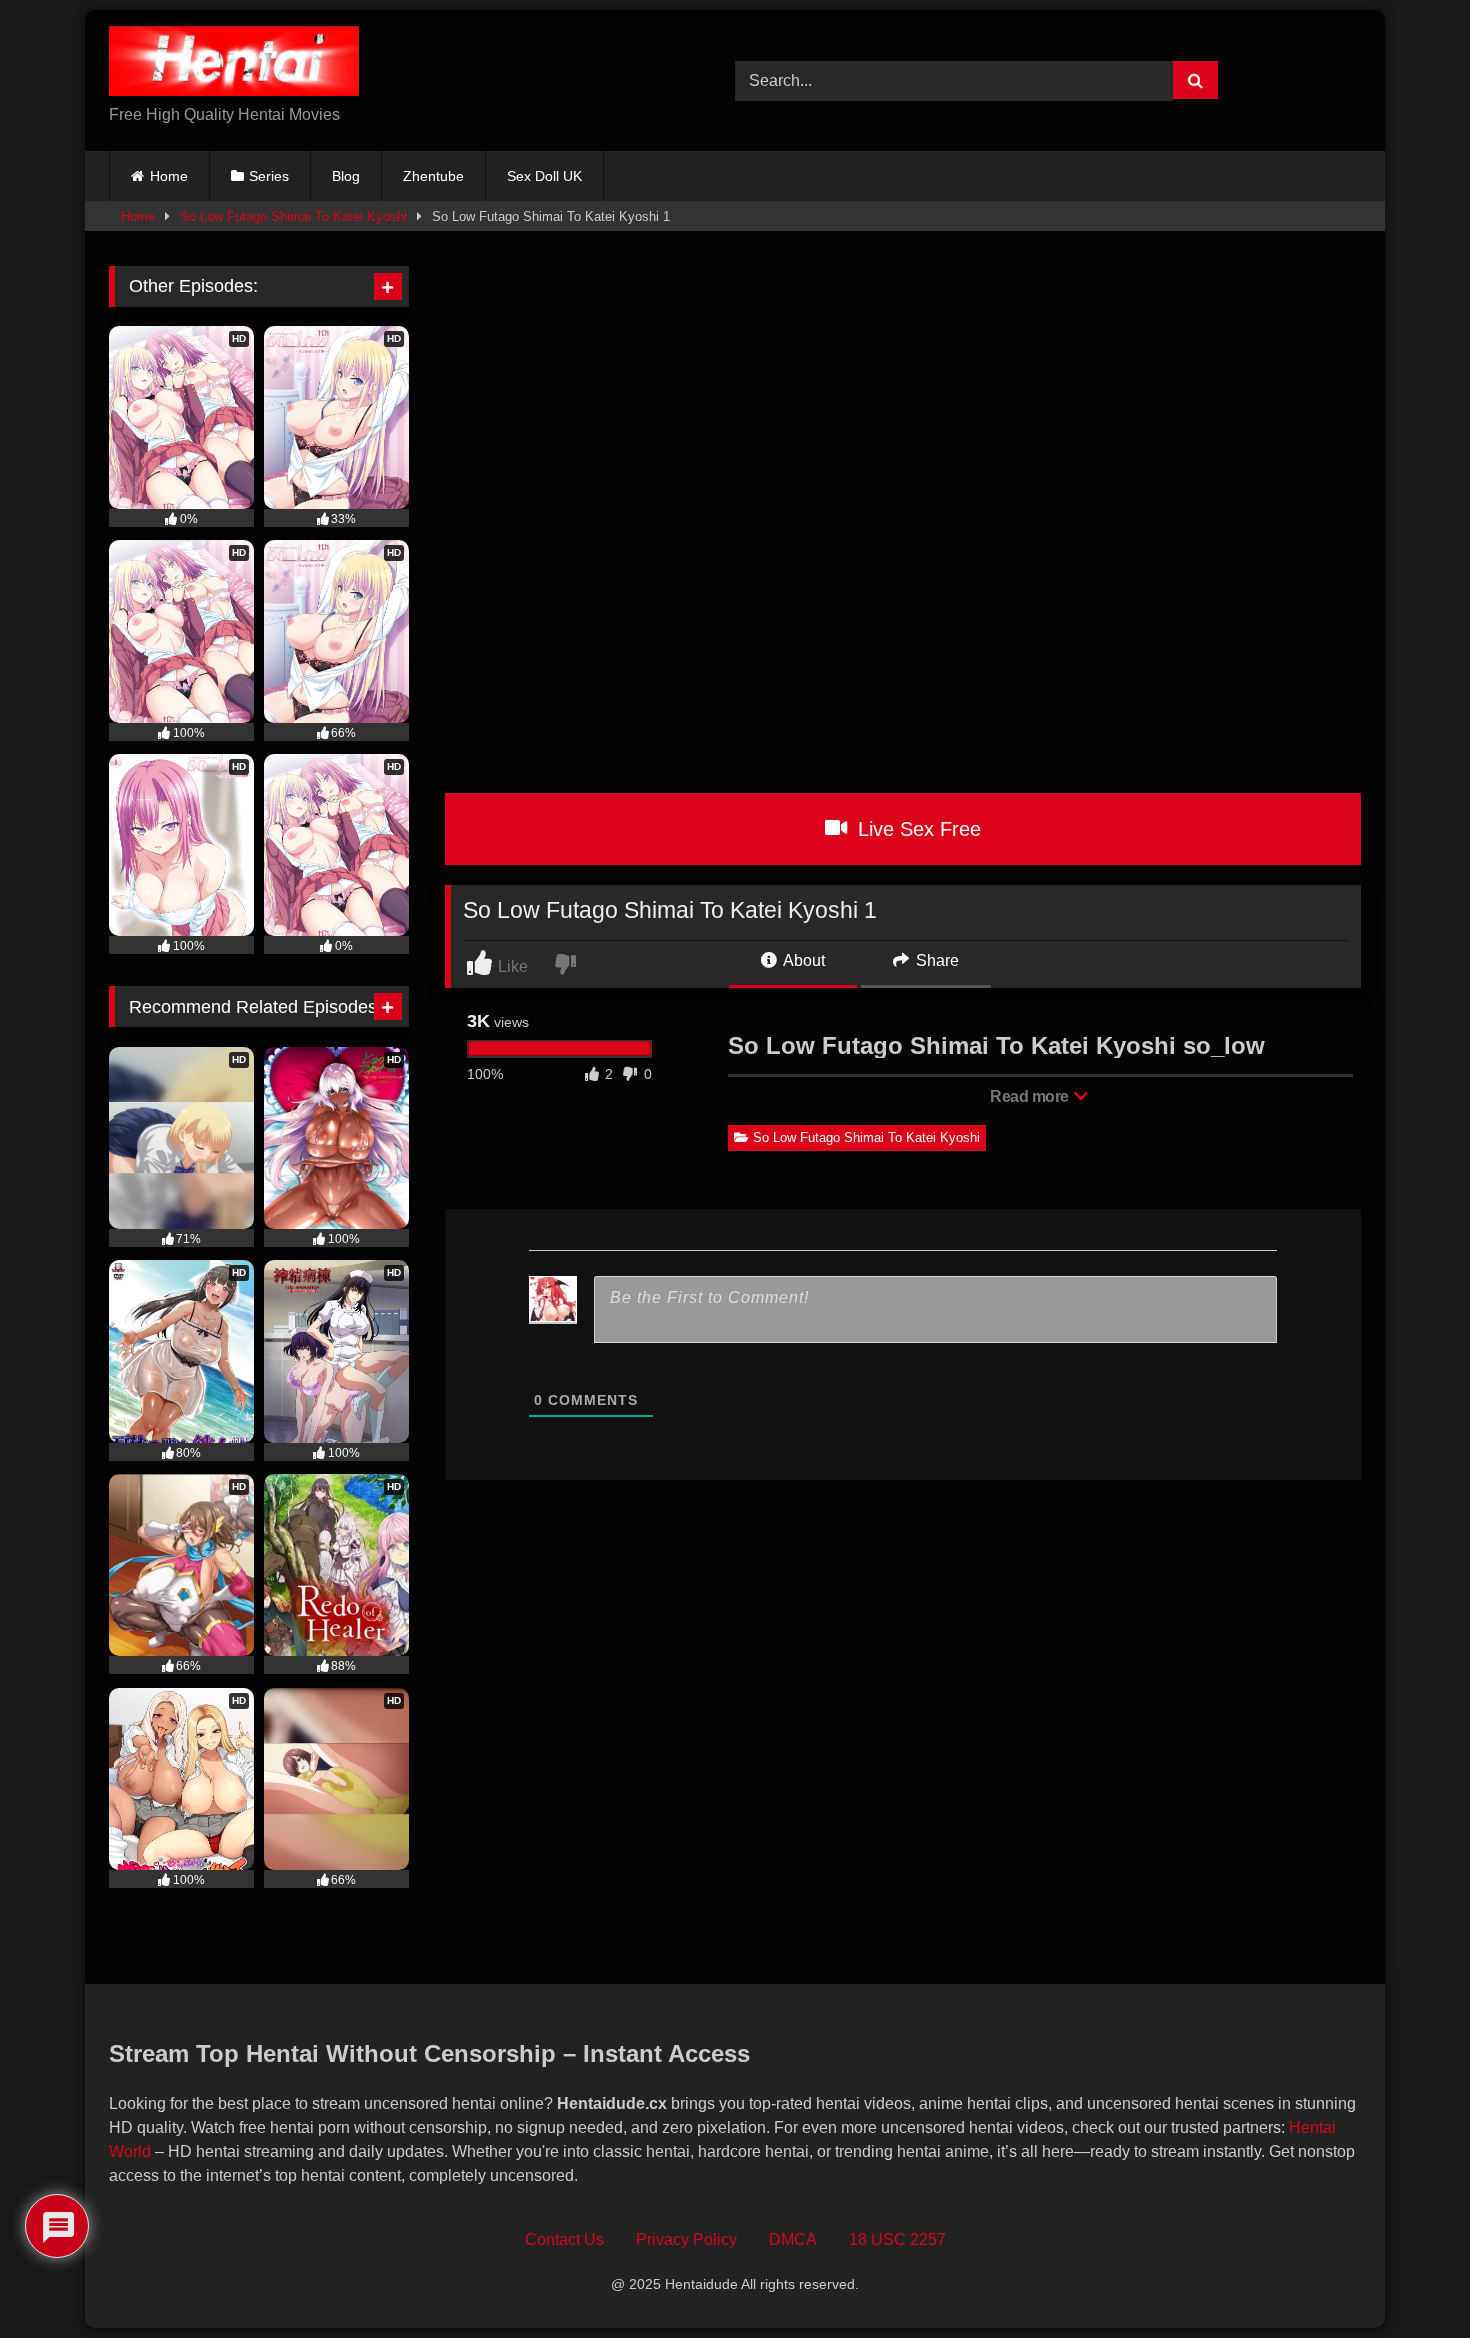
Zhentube (433, 176)
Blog (346, 176)
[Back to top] (1409, 2278)
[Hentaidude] (234, 64)
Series (269, 176)
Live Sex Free (916, 829)
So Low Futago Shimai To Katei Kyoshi (293, 216)
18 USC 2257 (897, 2239)
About (802, 960)
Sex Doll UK (544, 176)
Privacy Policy (686, 2239)
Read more (1031, 1096)
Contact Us (564, 2239)
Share (935, 960)
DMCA (793, 2239)
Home (169, 176)
